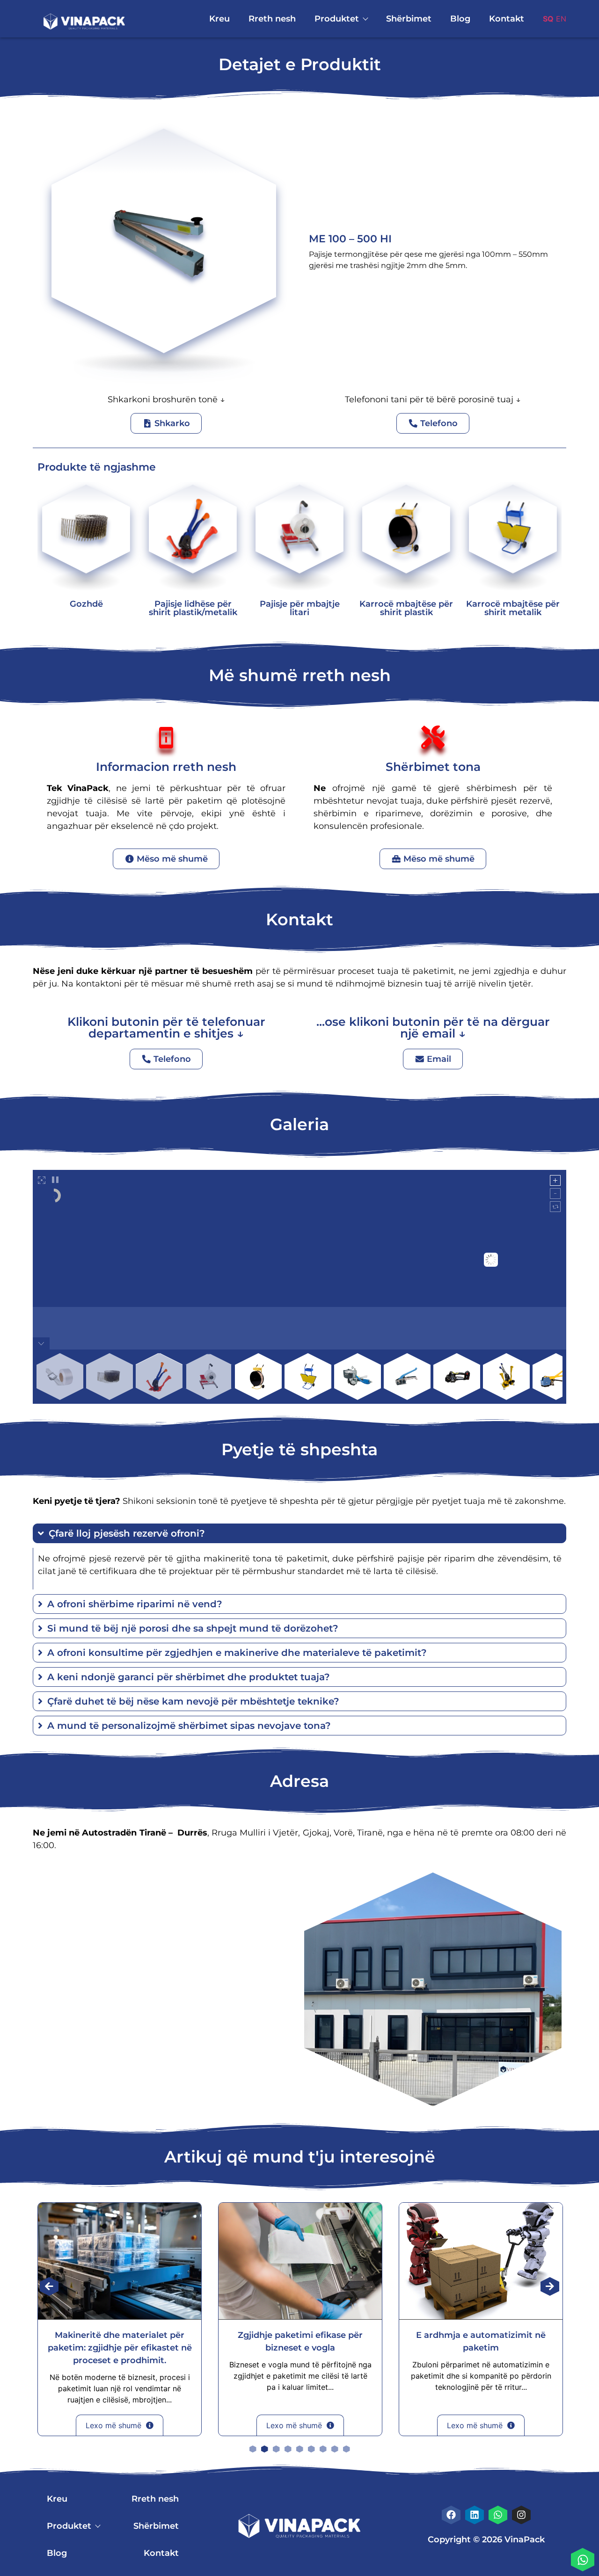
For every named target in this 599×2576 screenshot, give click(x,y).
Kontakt (507, 19)
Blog (460, 19)
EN (561, 19)
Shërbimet (409, 19)
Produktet (337, 19)
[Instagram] (521, 2515)
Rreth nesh (272, 19)
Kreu (219, 19)
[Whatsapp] (583, 2560)
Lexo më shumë (113, 2425)
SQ (548, 19)
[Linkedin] (475, 2515)
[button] (253, 2449)
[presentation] (49, 2286)
